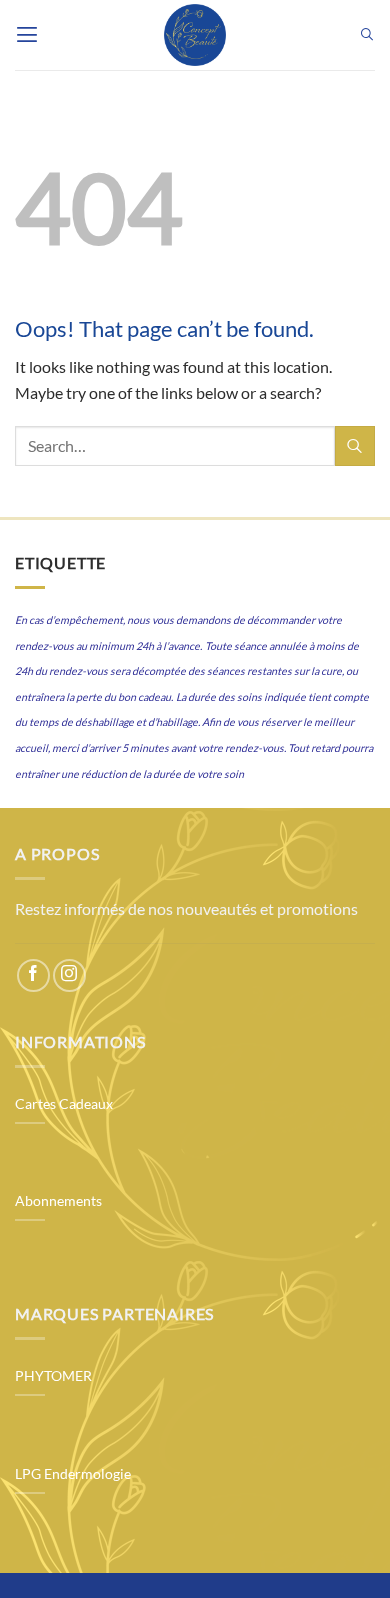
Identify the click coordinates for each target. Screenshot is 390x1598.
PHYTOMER (53, 1376)
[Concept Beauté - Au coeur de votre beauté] (195, 35)
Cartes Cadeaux (64, 1104)
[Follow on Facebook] (33, 975)
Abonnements (58, 1201)
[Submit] (355, 445)
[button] (27, 34)
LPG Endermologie (73, 1474)
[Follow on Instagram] (69, 975)
